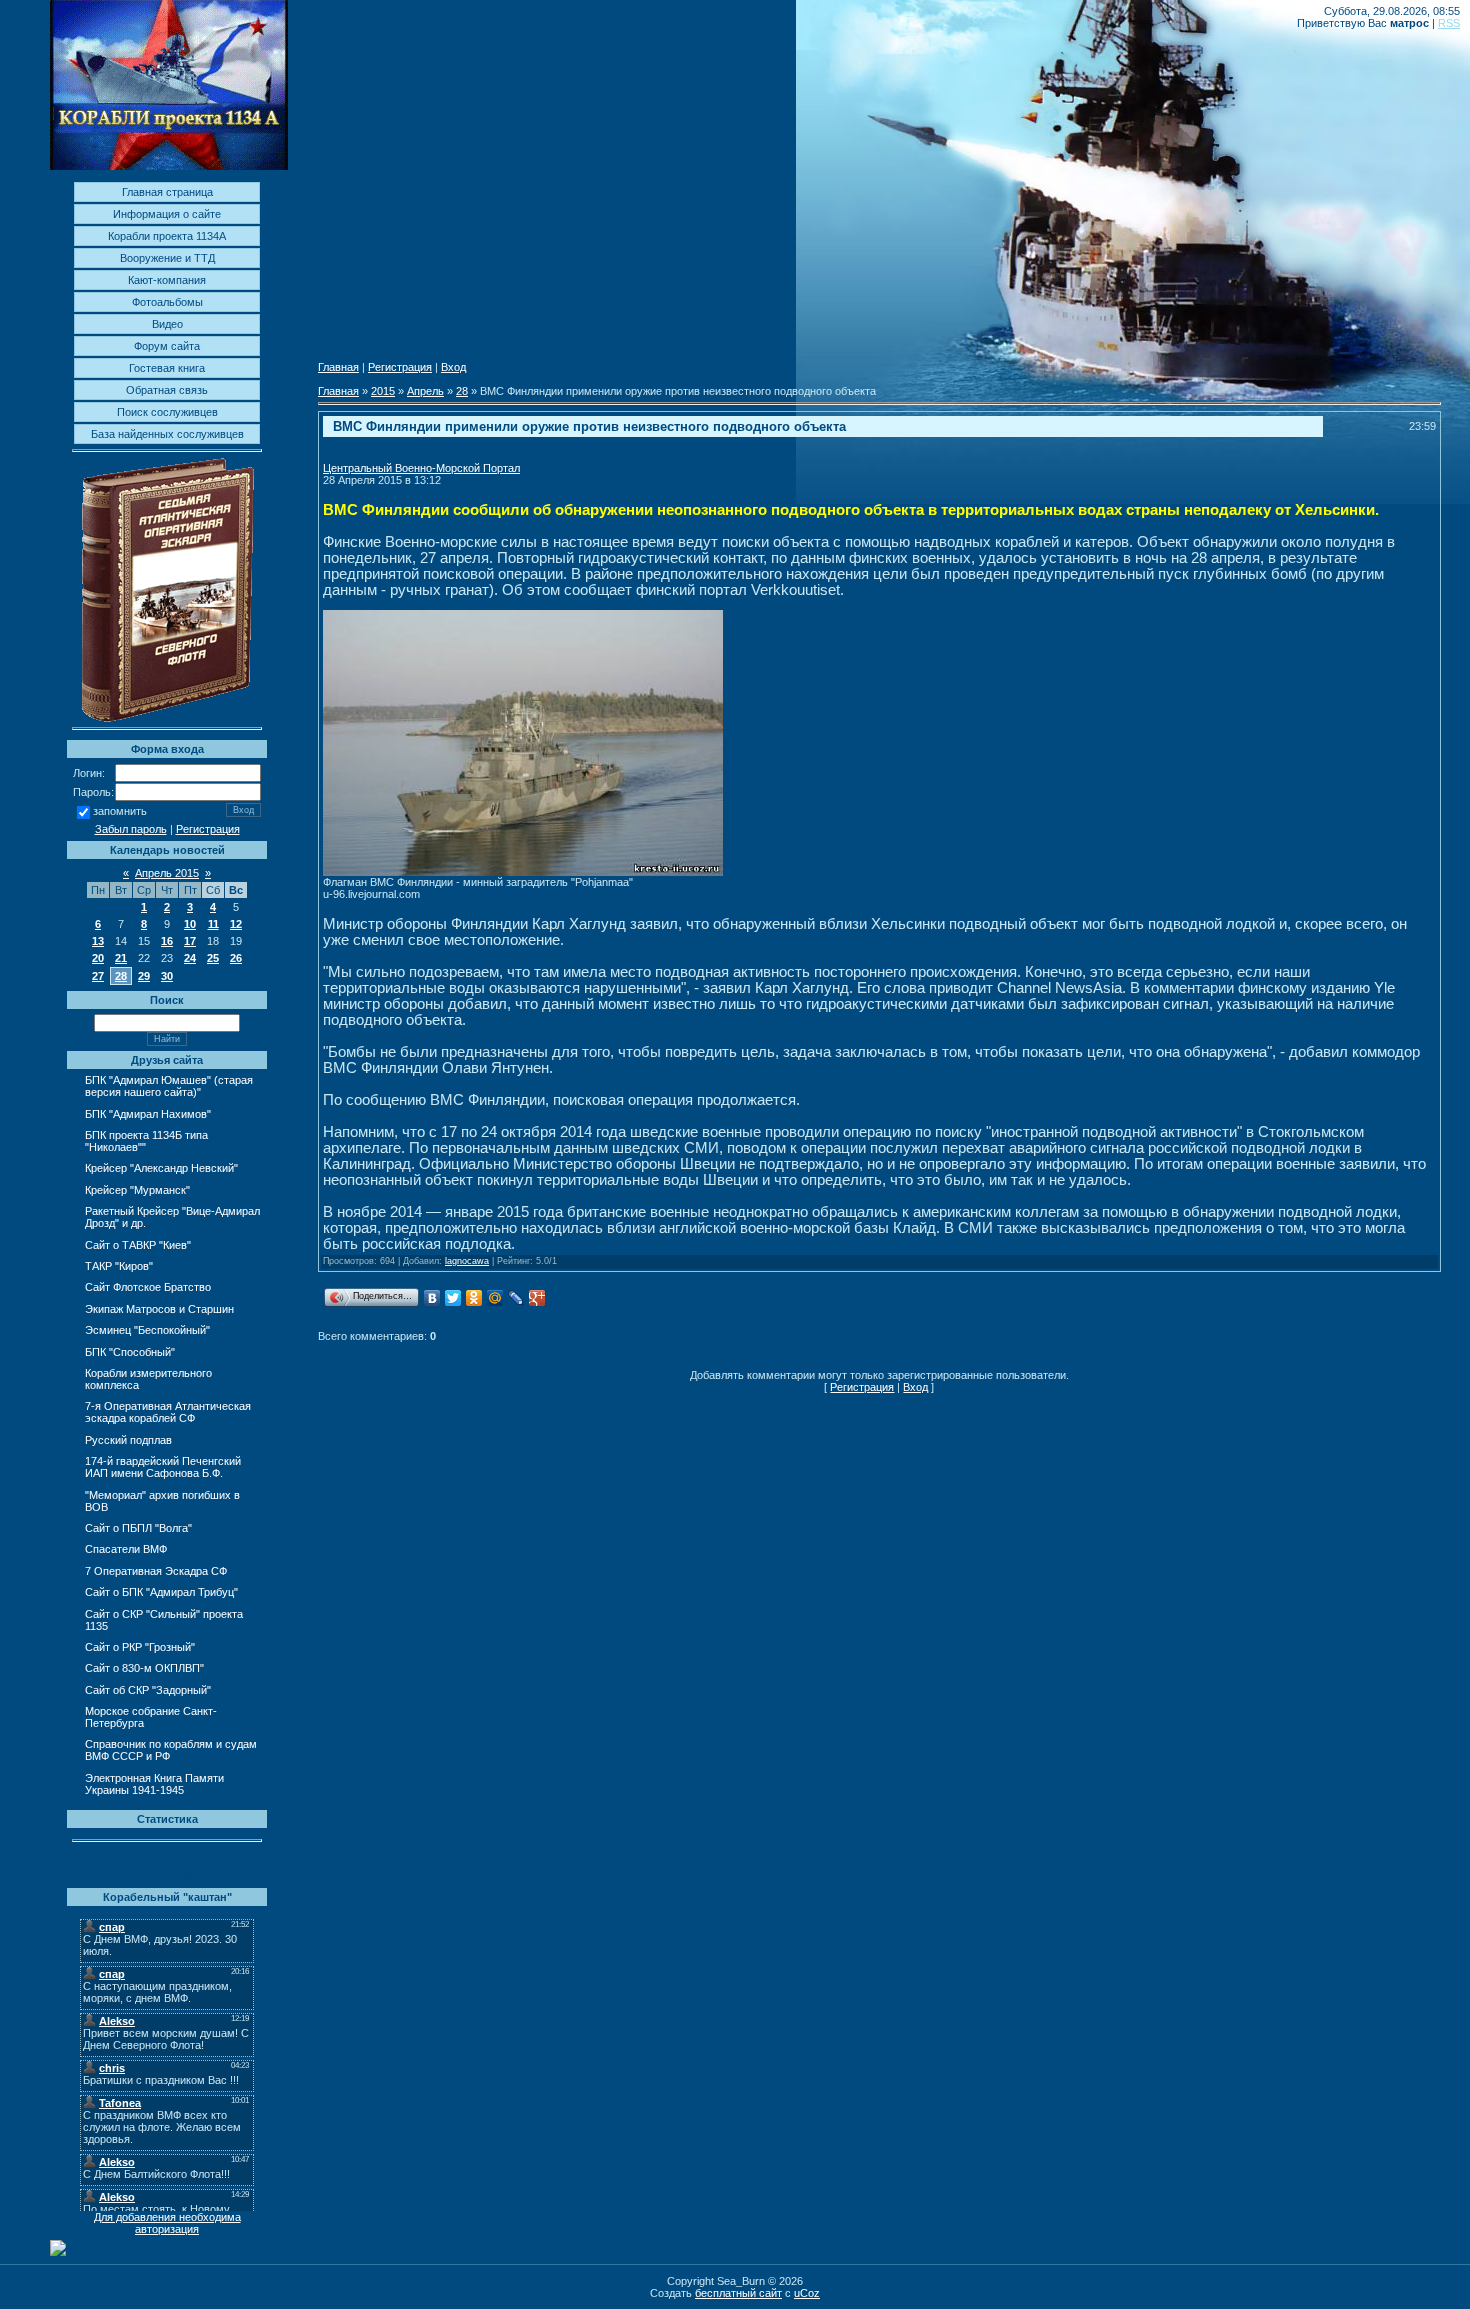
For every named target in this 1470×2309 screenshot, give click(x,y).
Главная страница (167, 192)
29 (144, 976)
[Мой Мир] (495, 1298)
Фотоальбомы (167, 302)
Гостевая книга (167, 368)
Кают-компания (167, 280)
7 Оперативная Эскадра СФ (156, 1571)
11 (213, 924)
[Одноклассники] (474, 1298)
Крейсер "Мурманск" (137, 1190)
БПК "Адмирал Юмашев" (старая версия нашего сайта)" (169, 1086)
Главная (338, 367)
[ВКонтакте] (432, 1298)
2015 (383, 391)
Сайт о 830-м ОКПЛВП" (144, 1668)
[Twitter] (453, 1298)
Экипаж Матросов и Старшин (159, 1309)
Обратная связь (167, 390)
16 (167, 941)
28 (121, 976)
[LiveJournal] (516, 1298)
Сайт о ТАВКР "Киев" (138, 1245)
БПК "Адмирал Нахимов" (148, 1114)
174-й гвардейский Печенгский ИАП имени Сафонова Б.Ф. (163, 1467)
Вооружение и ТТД (167, 258)
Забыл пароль (131, 829)
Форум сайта (167, 346)
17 (190, 941)
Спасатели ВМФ (126, 1549)
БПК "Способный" (130, 1352)
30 (167, 976)
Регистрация (208, 829)
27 (98, 976)
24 (190, 958)
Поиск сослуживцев (167, 412)
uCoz (807, 2293)
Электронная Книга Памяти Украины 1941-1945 (154, 1784)
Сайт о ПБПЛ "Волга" (138, 1528)
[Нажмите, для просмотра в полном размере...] (523, 872)
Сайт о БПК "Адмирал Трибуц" (161, 1592)
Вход (453, 367)
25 (213, 958)
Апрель (425, 391)
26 (236, 958)
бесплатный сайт (738, 2293)
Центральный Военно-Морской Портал (421, 468)
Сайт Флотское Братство (148, 1287)
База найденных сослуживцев (167, 434)
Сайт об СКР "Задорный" (148, 1690)
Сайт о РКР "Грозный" (140, 1647)
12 (236, 924)
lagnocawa (467, 1261)
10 (190, 924)
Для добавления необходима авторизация (167, 2223)
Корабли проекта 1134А (167, 236)
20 (98, 958)
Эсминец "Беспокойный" (147, 1330)
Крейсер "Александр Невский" (161, 1168)
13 (98, 941)
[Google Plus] (537, 1298)
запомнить (120, 812)
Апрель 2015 (167, 873)
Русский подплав (128, 1440)
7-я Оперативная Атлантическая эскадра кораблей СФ (168, 1412)
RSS (1449, 23)
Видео (167, 324)
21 (121, 958)
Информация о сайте (167, 214)
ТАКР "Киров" (119, 1266)
